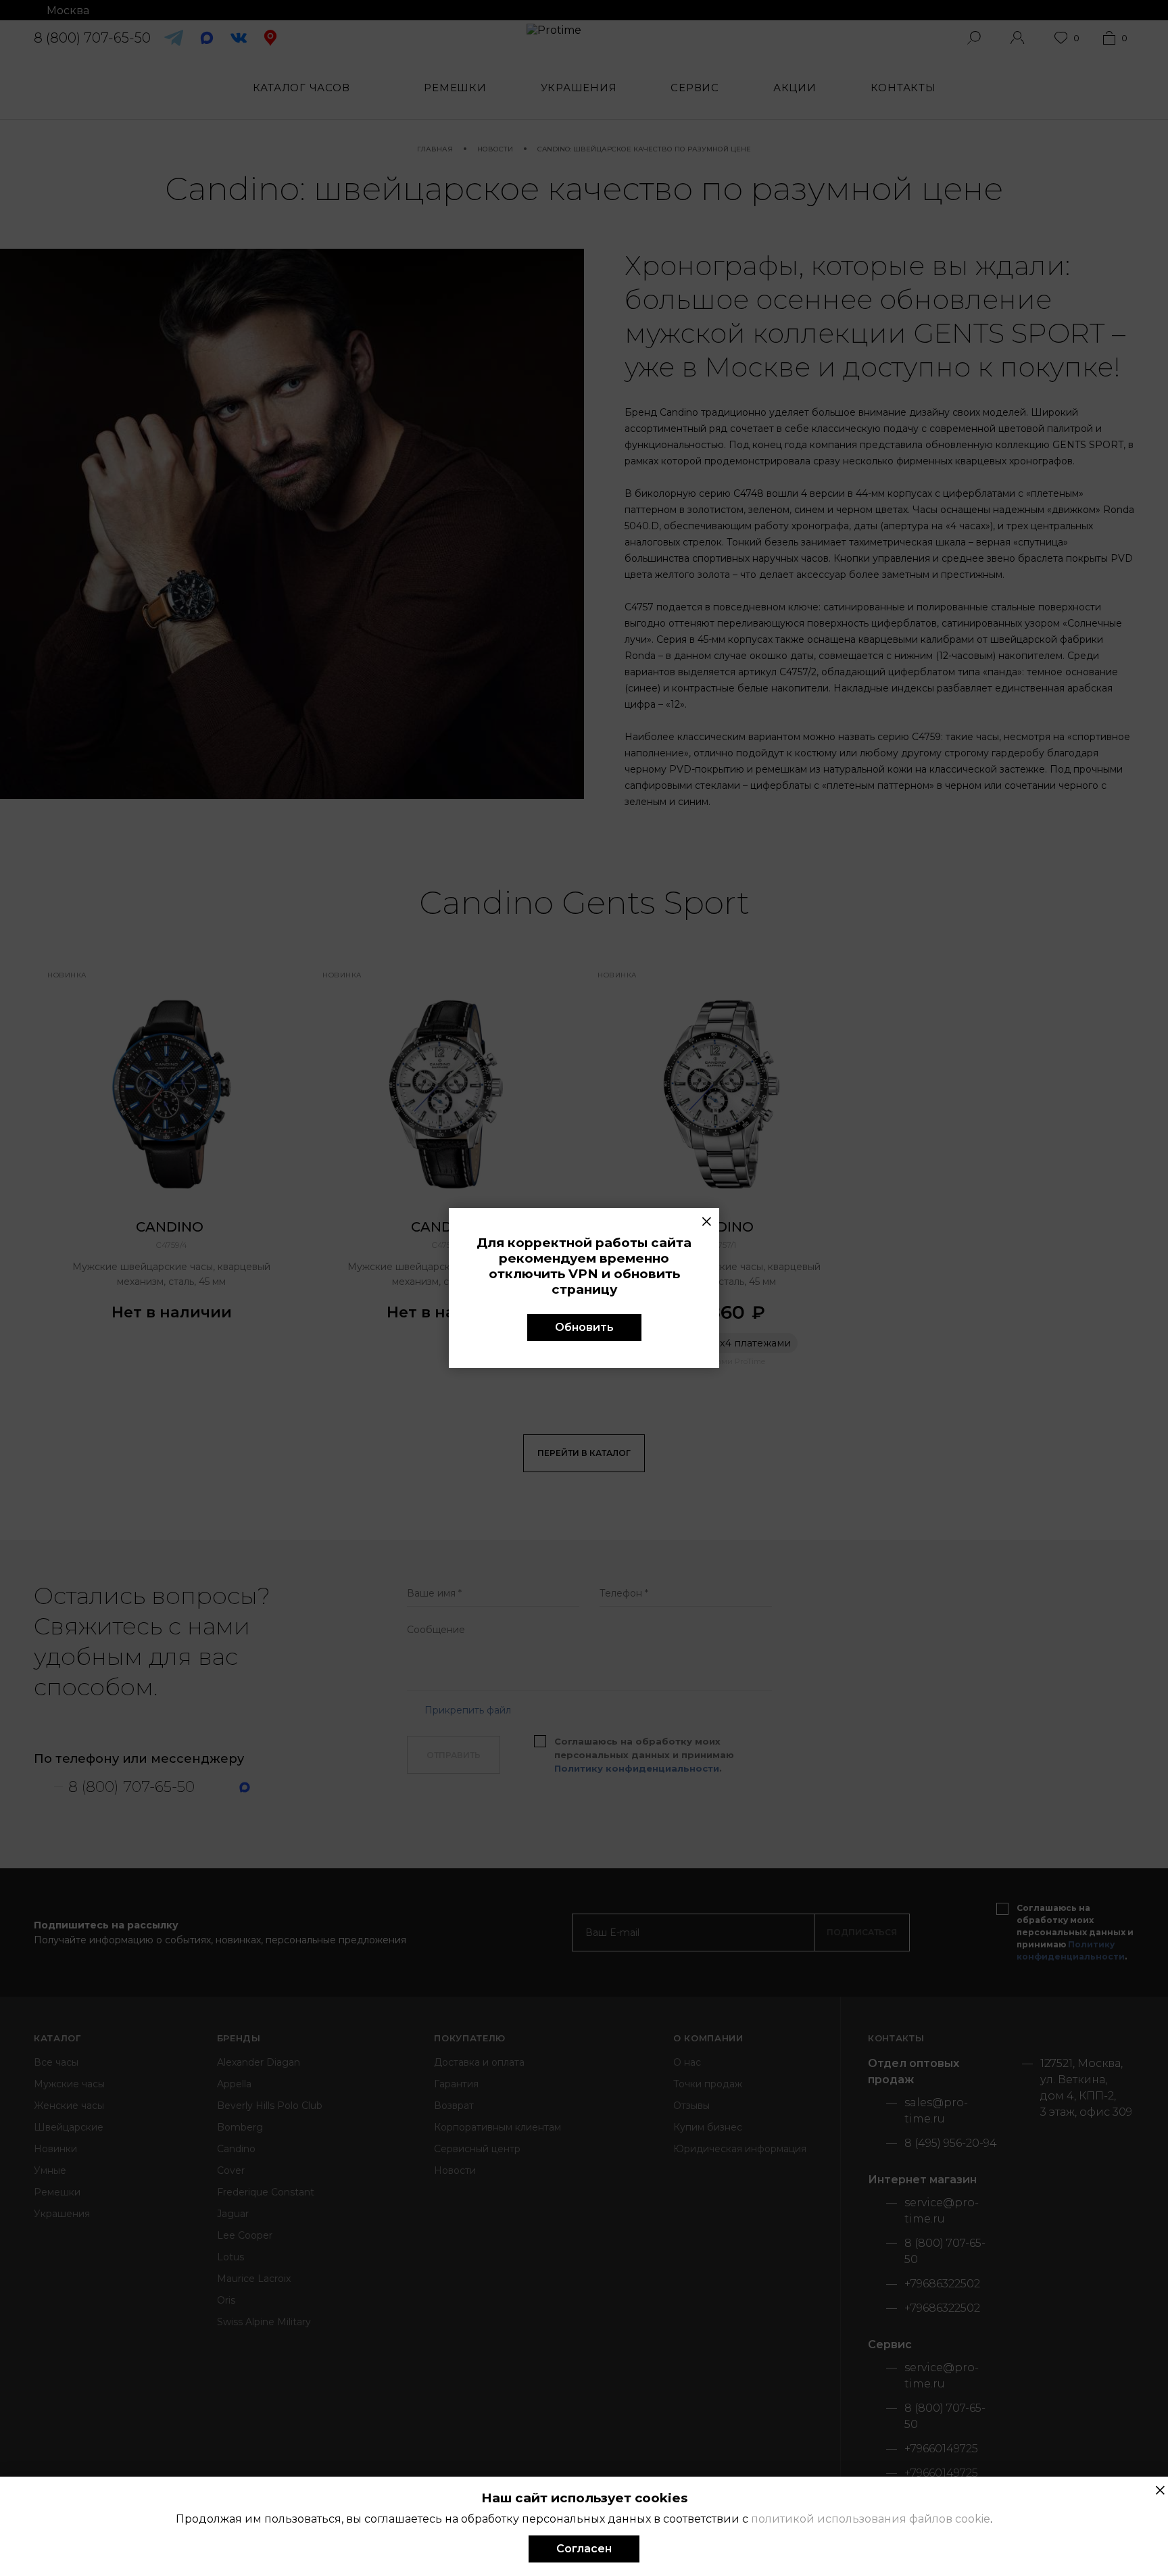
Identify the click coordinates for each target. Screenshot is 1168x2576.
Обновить (584, 1327)
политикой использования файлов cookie (871, 2519)
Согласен (584, 2549)
